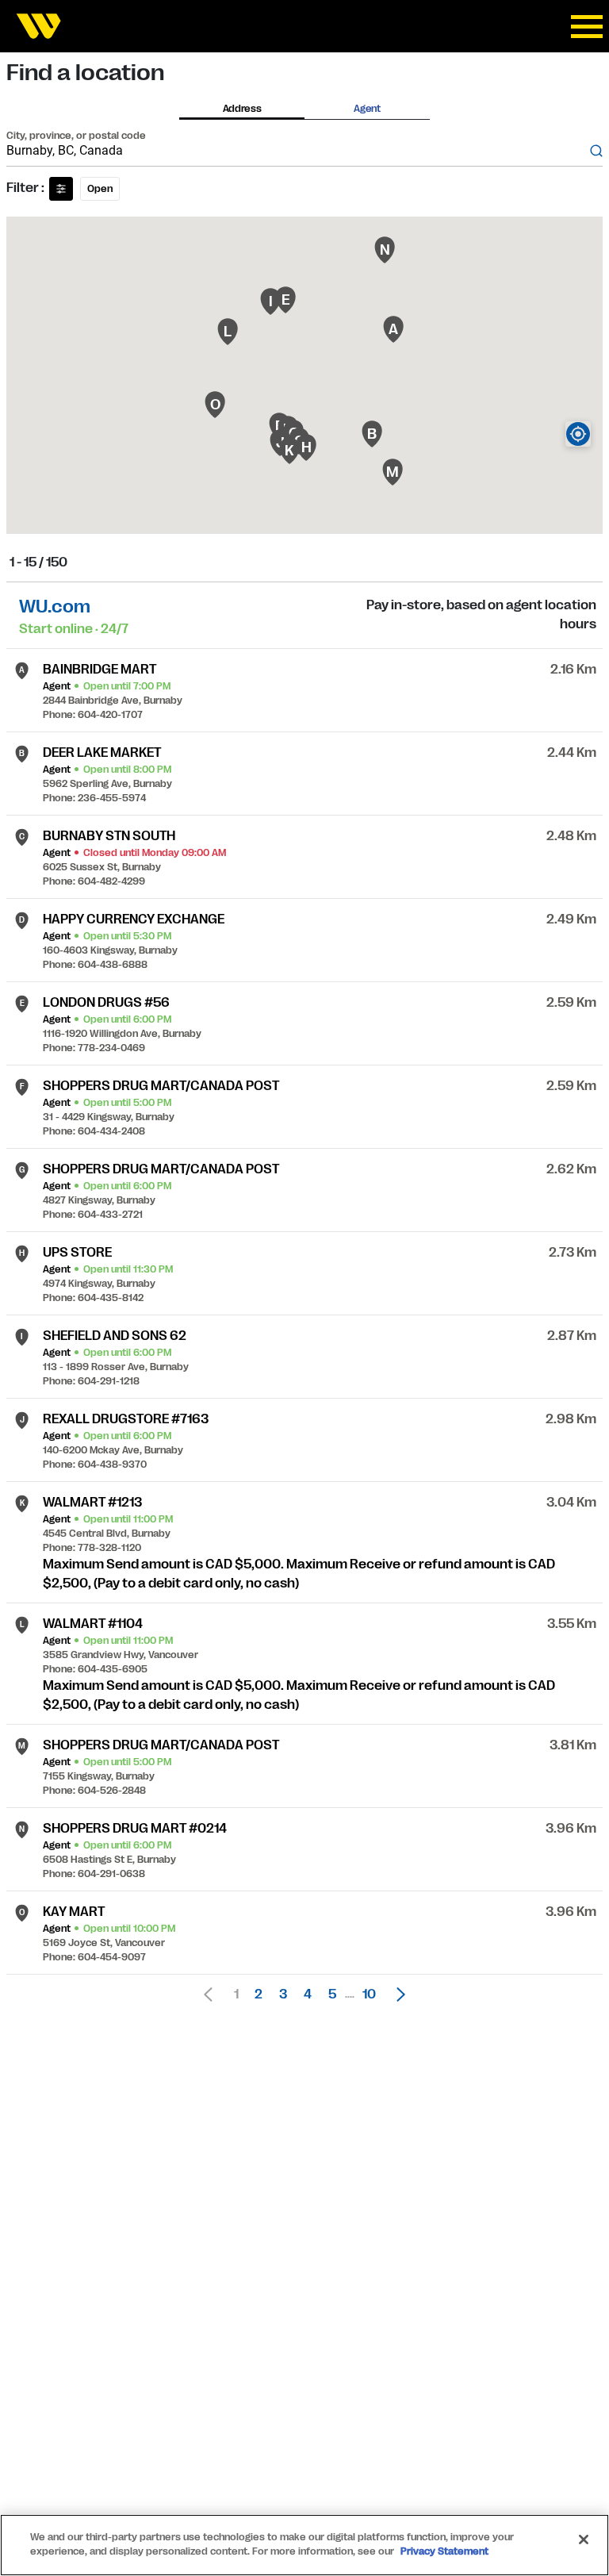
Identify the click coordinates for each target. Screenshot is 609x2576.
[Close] (584, 2540)
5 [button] (332, 1994)
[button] (396, 1994)
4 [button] (308, 1994)
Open (100, 189)
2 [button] (259, 1994)
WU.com (55, 607)
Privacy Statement (444, 2551)
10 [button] (369, 1994)
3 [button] (283, 1994)
